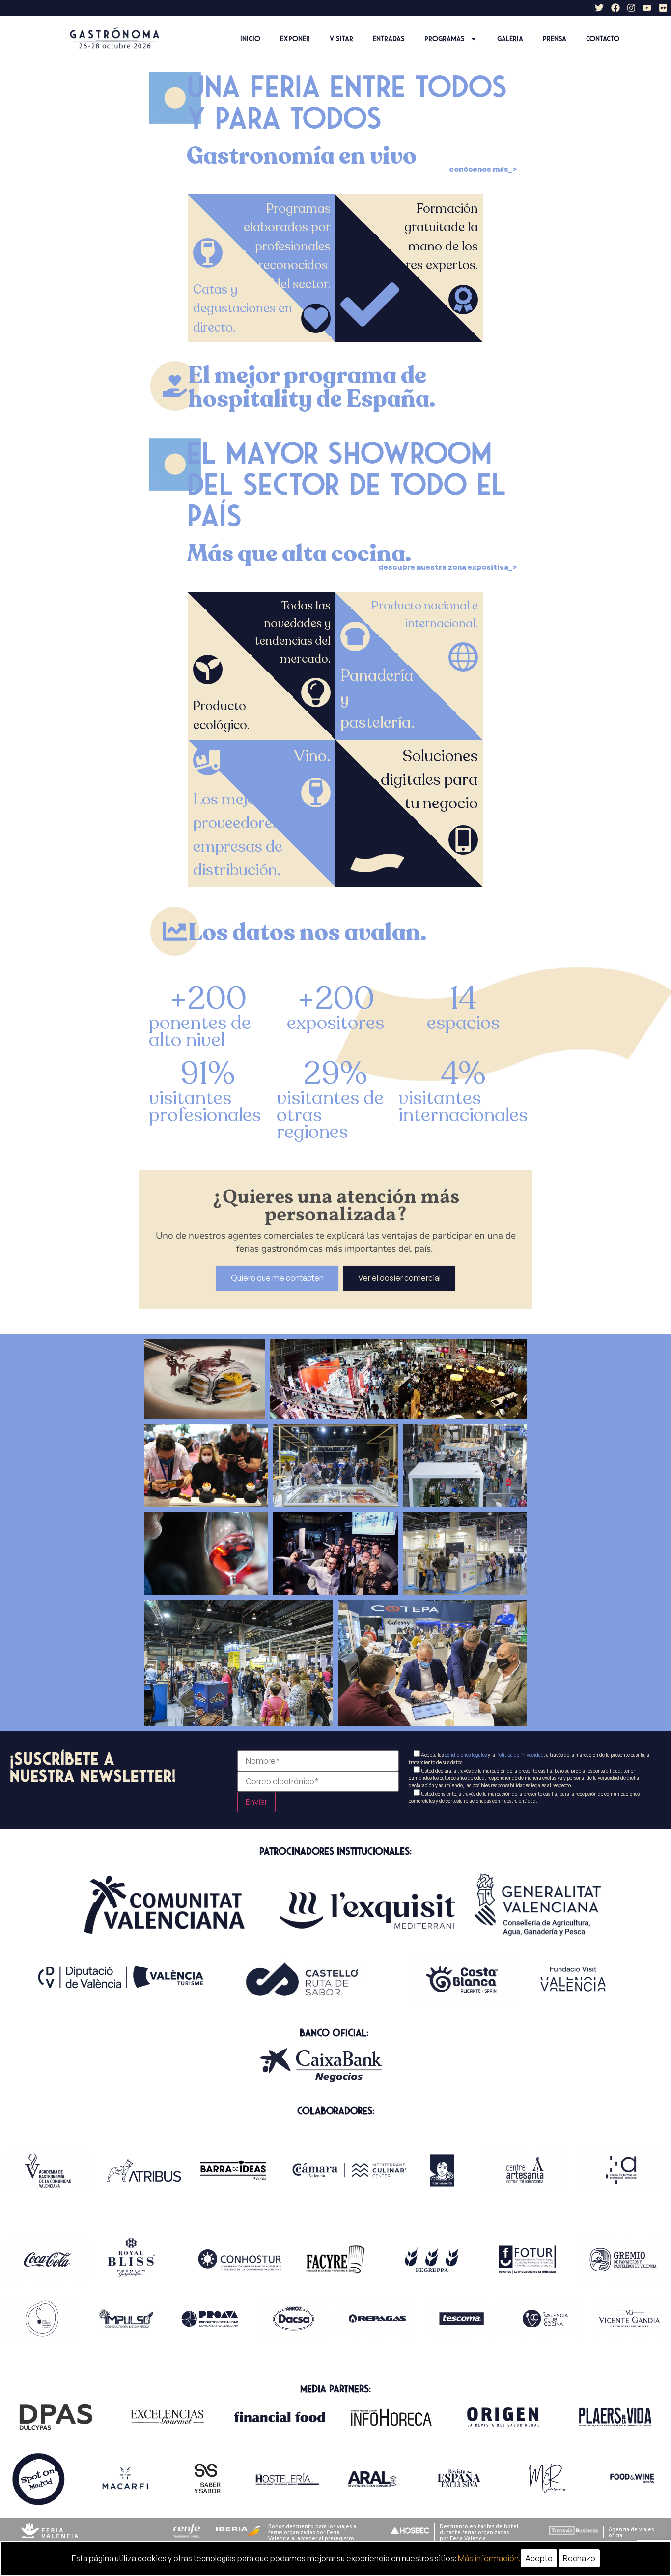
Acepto (539, 2558)
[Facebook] (615, 8)
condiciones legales (466, 1755)
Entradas (389, 39)
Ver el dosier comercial (399, 1278)
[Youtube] (647, 8)
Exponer (295, 39)
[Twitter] (599, 8)
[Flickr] (663, 8)
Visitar (341, 39)
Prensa (555, 39)
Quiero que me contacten (277, 1278)
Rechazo (579, 2558)
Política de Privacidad (520, 1755)
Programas (445, 39)
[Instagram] (631, 8)
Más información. (489, 2558)
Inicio (250, 39)
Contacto (603, 39)
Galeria (510, 39)
